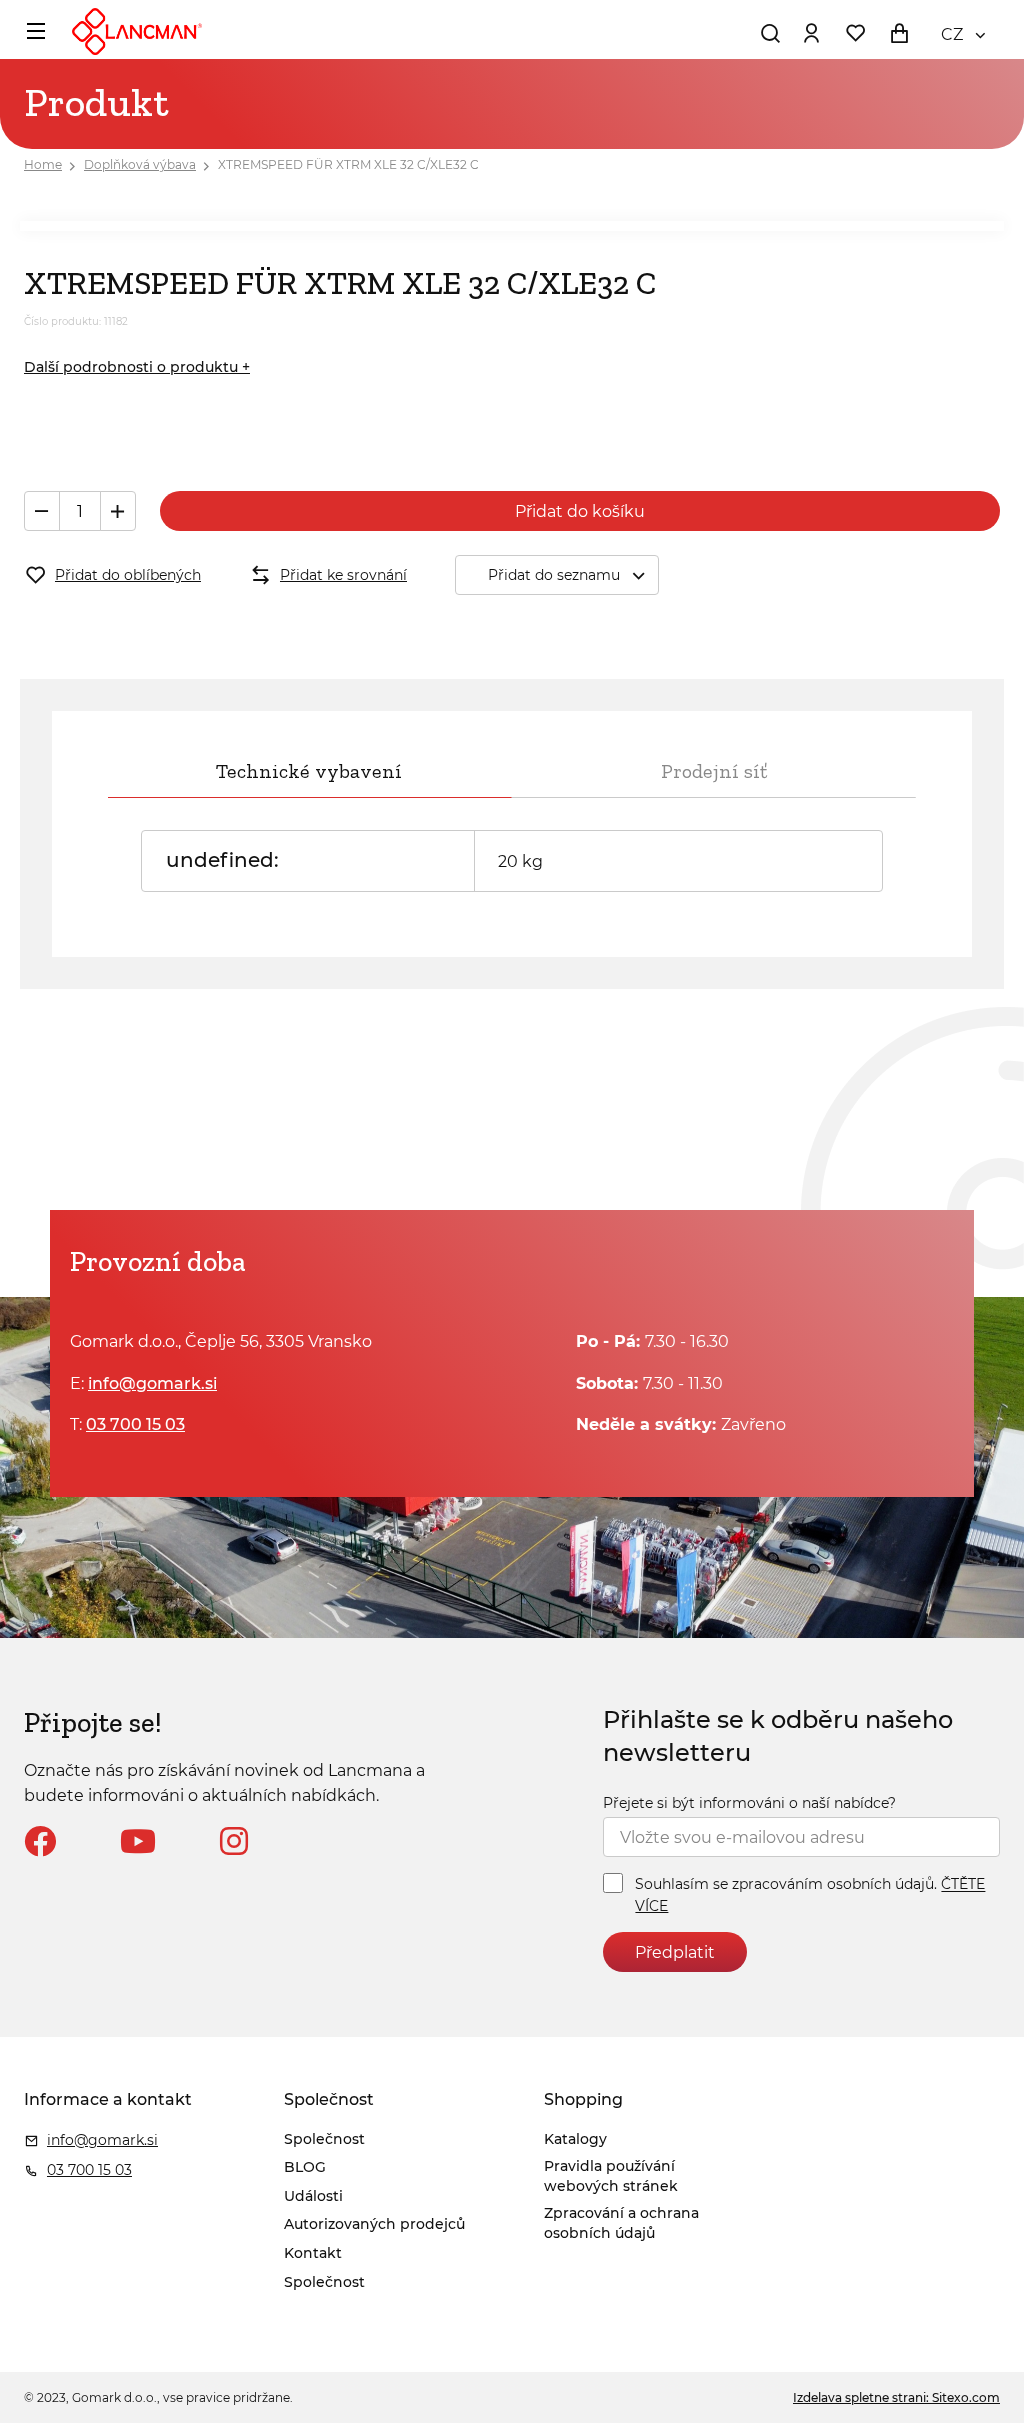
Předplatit (675, 1952)
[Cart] (899, 33)
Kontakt (313, 2253)
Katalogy (575, 2139)
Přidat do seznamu (554, 575)
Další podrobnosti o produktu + (137, 367)
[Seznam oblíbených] (855, 33)
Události (313, 2196)
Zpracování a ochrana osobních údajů (621, 2223)
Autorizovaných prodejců (374, 2224)
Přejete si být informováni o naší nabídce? (749, 1803)
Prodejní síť (714, 771)
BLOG (305, 2167)
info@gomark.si (152, 1383)
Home (43, 164)
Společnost (324, 2139)
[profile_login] (811, 33)
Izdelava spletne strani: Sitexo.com (896, 2397)
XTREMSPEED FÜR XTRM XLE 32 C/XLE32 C (348, 164)
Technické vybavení (309, 771)
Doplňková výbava (140, 164)
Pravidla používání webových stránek (611, 2176)
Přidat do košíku (580, 511)
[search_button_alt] (770, 33)
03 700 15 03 (135, 1424)
